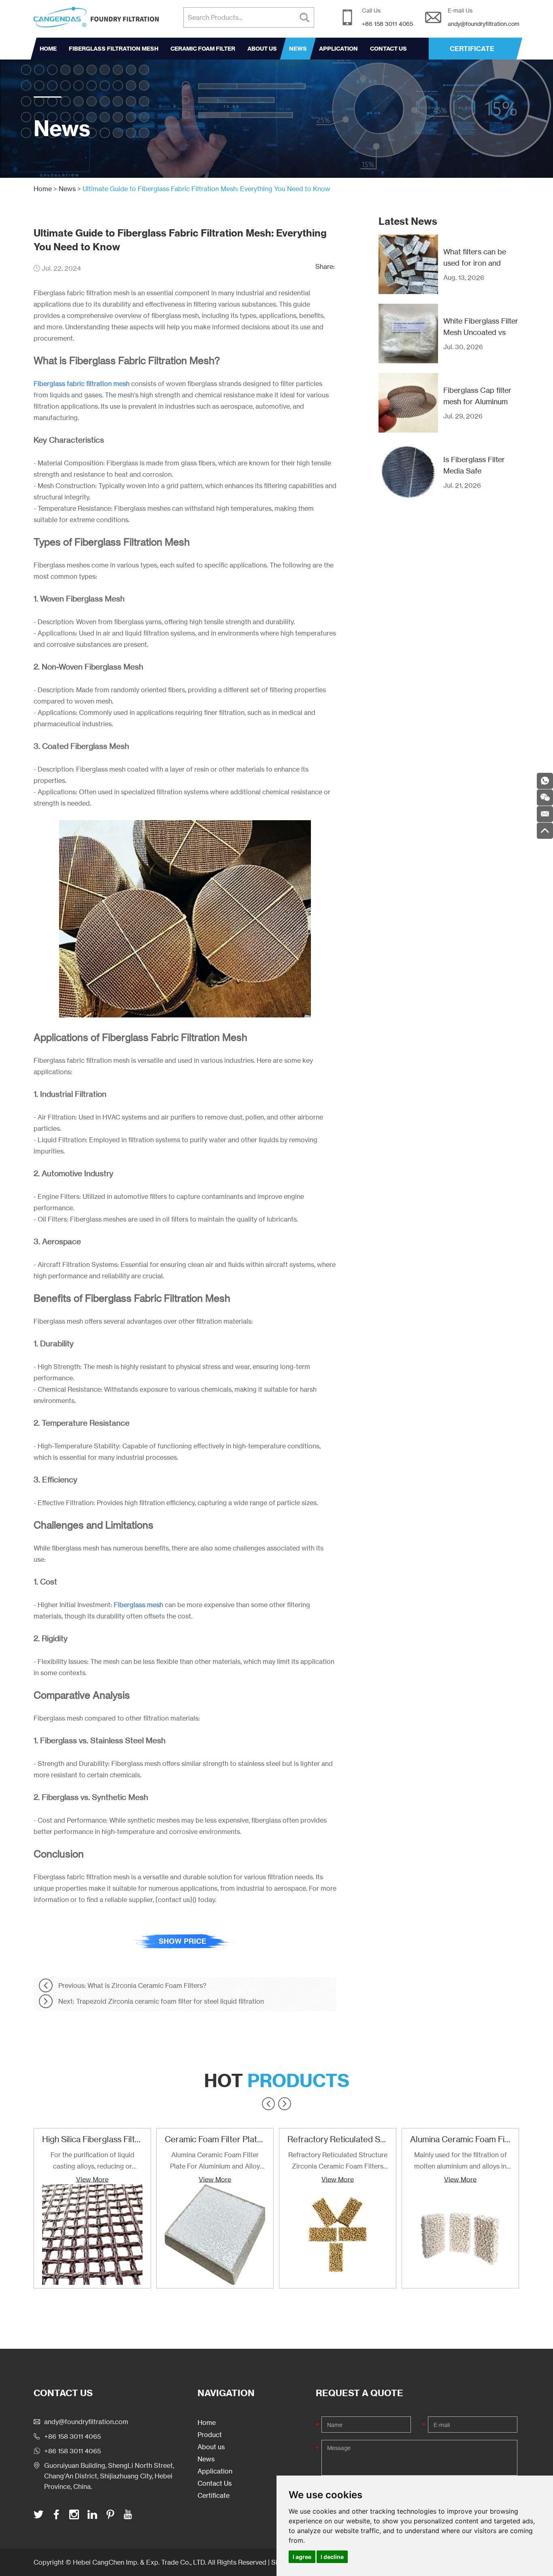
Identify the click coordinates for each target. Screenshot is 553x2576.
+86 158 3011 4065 (72, 2451)
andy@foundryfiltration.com (484, 24)
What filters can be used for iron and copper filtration (475, 263)
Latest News (408, 221)
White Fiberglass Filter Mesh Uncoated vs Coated (481, 332)
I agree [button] (302, 2557)
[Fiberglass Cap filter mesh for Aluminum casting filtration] (408, 403)
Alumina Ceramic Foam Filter (464, 2139)
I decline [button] (332, 2557)
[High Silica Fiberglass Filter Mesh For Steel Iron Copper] (92, 2235)
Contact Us (388, 49)
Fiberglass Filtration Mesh (114, 49)
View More (92, 2179)
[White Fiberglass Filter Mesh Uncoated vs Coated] (408, 334)
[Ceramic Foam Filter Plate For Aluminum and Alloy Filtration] (215, 2235)
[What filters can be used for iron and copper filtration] (408, 264)
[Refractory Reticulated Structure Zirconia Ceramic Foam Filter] (338, 2235)
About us (262, 49)
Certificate (214, 2495)
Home (48, 49)
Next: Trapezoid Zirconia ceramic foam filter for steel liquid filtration (161, 2001)
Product (210, 2435)
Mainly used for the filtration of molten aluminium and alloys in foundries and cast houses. (460, 2161)
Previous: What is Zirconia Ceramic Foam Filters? (132, 1985)
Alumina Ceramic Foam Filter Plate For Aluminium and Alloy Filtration (215, 2161)
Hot (277, 2081)
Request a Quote (359, 2393)
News (298, 49)
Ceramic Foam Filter (203, 49)
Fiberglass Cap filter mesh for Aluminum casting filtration (477, 401)
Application (338, 49)
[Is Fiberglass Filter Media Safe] (408, 472)
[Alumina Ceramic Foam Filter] (460, 2235)
